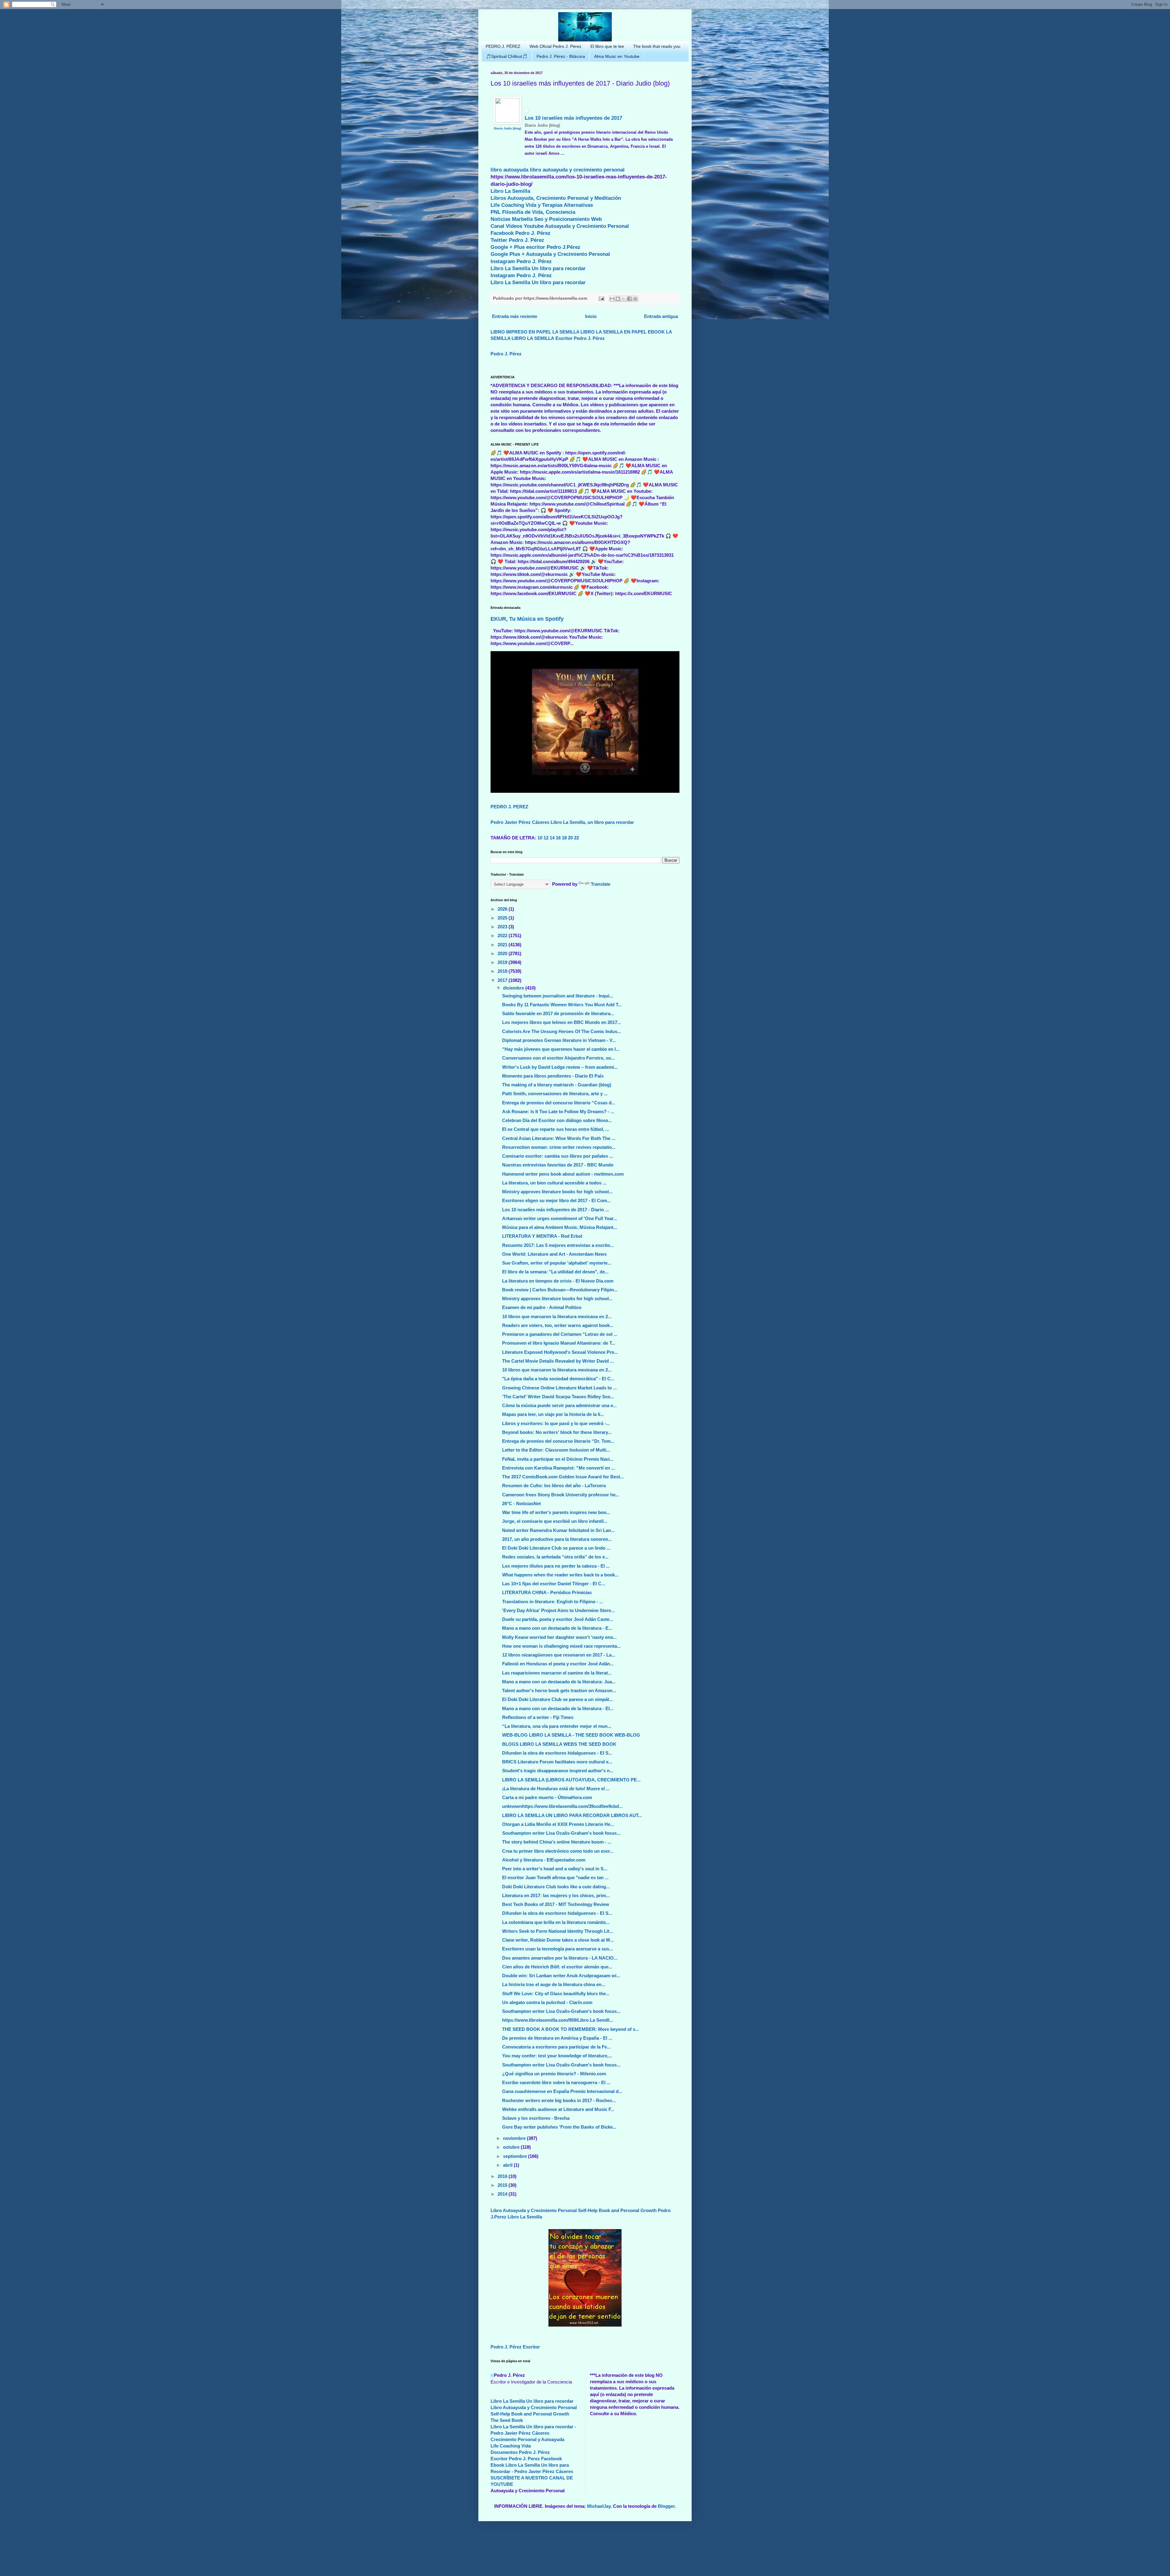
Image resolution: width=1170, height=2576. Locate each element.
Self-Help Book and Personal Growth (617, 2210)
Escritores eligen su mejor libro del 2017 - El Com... (556, 1200)
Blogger (666, 2506)
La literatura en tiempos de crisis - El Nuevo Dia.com (558, 1281)
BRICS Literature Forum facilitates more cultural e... (557, 1762)
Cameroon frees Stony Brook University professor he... (561, 1495)
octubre (512, 2147)
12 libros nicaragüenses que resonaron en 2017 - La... (559, 1655)
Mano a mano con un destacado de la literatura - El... (558, 1708)
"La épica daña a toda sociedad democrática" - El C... (558, 1379)
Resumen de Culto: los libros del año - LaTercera (554, 1486)
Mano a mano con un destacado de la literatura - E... (557, 1628)
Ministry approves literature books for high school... (557, 1192)
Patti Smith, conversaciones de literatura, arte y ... (555, 1094)
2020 (503, 953)
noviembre (515, 2138)
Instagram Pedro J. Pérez (521, 261)
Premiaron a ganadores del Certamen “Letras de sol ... (560, 1334)
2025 (503, 918)
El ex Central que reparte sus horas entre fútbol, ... (556, 1129)
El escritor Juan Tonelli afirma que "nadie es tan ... (555, 1877)
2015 (503, 2185)
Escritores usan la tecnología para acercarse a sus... (557, 1949)
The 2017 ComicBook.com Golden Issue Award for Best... (563, 1477)
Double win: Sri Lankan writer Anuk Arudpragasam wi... (561, 1976)
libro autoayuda (509, 170)
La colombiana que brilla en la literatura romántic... (556, 1922)
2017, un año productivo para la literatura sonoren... (557, 1539)
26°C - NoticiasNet (521, 1503)
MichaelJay (599, 2506)
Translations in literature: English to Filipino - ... (553, 1602)
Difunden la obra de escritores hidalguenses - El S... (557, 1753)
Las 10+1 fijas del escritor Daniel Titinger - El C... (554, 1584)
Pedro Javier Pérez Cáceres (520, 822)
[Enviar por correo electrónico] (612, 299)
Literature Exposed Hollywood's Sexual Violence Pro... (560, 1352)
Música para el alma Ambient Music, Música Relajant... (560, 1227)
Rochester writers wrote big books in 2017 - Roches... (559, 2100)
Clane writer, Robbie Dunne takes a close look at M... (558, 1940)
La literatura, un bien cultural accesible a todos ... (554, 1183)
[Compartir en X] (624, 299)
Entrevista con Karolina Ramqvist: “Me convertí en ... (558, 1468)
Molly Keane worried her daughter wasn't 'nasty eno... (559, 1637)
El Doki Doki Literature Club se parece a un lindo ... (556, 1548)
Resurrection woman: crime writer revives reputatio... (559, 1147)
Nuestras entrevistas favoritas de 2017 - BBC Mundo (558, 1165)
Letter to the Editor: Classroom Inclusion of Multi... (556, 1450)
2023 (503, 927)
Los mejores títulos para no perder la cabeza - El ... (556, 1566)
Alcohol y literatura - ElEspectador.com (544, 1860)
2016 (503, 2176)
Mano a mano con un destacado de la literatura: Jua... (559, 1682)
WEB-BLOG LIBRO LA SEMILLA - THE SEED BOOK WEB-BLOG (571, 1735)
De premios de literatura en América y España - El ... (557, 2038)
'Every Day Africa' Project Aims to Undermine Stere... (558, 1610)
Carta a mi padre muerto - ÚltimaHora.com (547, 1797)
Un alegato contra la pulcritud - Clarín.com (547, 2002)
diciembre (514, 988)
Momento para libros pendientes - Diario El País (553, 1076)
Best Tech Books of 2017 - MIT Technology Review (556, 1904)
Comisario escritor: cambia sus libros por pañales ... (558, 1156)
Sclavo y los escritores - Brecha (536, 2118)
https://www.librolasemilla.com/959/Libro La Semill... (558, 2020)
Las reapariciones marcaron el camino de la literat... (557, 1673)
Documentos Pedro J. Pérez (520, 2452)
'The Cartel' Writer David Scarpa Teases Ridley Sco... (558, 1397)
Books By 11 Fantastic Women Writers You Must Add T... (562, 1005)
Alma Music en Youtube (617, 56)
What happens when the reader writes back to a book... (560, 1575)
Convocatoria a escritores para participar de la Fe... (556, 2047)
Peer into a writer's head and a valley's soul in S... (555, 1869)
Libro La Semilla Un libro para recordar (538, 268)
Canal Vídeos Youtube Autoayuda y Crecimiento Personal (560, 226)
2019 (503, 962)
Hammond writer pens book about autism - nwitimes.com (563, 1174)
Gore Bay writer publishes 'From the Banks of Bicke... (559, 2127)
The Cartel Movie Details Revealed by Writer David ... (558, 1361)
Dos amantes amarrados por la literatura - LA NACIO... (560, 1958)
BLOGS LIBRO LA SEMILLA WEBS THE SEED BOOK (559, 1744)
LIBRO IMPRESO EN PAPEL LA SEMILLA (535, 332)
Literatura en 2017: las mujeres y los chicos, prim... (556, 1895)
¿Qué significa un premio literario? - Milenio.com (554, 2074)
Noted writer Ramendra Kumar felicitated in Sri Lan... (558, 1530)
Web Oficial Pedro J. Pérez (555, 46)
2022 (503, 935)
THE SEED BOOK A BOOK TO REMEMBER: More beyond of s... (571, 2029)
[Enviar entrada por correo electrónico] (601, 298)
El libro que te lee (607, 46)
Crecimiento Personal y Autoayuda (527, 2439)
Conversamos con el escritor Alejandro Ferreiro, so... (558, 1058)
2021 (503, 945)
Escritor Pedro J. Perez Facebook (526, 2459)
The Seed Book (507, 2420)
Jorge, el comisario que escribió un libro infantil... (555, 1521)
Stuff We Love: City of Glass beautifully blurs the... (556, 1994)
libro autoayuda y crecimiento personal (577, 170)
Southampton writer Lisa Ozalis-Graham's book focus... (561, 1833)
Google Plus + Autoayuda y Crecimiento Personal (550, 254)
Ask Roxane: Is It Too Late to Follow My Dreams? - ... (558, 1112)
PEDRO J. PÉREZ (503, 46)
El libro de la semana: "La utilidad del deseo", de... (555, 1272)
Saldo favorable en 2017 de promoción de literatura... (558, 1013)
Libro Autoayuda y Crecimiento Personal (534, 2210)
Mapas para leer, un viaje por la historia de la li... (553, 1414)
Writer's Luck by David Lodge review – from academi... (560, 1067)
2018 (503, 971)
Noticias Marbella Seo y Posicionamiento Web (546, 219)
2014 (503, 2194)
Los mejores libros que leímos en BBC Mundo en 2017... (562, 1022)
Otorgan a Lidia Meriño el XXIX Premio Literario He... (558, 1824)
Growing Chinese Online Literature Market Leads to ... (559, 1388)
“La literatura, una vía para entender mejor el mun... (557, 1726)
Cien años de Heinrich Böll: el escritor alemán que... (557, 1967)
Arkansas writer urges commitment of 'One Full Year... (560, 1218)
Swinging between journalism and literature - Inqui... (558, 996)
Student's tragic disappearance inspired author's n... (558, 1771)
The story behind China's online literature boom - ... (557, 1842)
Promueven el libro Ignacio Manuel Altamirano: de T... (559, 1343)
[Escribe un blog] (618, 299)
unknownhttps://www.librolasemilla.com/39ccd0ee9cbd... (562, 1806)
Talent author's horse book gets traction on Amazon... (559, 1690)
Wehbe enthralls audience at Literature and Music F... (558, 2109)
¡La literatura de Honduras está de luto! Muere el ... (556, 1789)
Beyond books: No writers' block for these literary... (557, 1432)
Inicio (591, 316)
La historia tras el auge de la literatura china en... (554, 1984)
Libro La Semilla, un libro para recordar (592, 822)
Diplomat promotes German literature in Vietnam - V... (559, 1040)
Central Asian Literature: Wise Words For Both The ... (559, 1138)
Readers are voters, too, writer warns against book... (558, 1325)
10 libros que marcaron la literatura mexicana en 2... (557, 1316)
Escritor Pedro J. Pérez (580, 338)
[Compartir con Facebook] (629, 299)
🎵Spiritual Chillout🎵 (507, 56)
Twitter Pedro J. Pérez (517, 240)
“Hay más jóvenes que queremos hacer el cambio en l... (561, 1049)
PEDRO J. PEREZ (509, 807)
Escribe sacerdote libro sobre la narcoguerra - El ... (556, 2082)
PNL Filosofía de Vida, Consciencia (533, 212)
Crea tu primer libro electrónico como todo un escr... (558, 1851)
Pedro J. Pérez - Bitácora (561, 56)
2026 (503, 909)
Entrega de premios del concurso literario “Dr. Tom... (558, 1441)
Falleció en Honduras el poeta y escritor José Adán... (558, 1664)
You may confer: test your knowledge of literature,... (557, 2056)
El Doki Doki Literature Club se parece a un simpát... (557, 1699)
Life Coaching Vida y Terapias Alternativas (542, 205)
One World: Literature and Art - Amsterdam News (554, 1254)
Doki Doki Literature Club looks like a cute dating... (556, 1887)
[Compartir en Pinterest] (635, 299)
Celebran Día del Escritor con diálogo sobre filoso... (557, 1120)
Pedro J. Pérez (506, 354)
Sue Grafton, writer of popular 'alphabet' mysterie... (557, 1263)
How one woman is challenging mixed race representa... (561, 1646)
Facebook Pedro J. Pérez (521, 233)
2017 (503, 980)
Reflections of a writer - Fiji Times (538, 1717)
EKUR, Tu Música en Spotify (527, 619)
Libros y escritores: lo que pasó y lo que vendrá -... (556, 1423)
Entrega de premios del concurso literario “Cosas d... (559, 1103)
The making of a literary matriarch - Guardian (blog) (557, 1085)
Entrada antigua (661, 316)
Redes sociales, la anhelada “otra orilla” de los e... (555, 1557)
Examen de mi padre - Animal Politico (542, 1307)
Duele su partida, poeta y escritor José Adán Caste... (558, 1619)
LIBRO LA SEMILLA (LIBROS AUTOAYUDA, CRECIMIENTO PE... (571, 1780)
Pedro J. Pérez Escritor (515, 2347)
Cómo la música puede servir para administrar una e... (559, 1405)
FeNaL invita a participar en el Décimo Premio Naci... (558, 1459)
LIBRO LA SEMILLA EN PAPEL (613, 332)
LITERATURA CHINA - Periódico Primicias (547, 1592)
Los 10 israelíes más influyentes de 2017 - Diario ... (555, 1210)
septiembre (516, 2156)
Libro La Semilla (510, 191)
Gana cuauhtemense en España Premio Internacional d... (562, 2091)
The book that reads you (657, 46)
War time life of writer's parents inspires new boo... (556, 1512)
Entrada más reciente (515, 316)
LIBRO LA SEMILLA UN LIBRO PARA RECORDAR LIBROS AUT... (572, 1815)
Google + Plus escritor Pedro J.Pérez (535, 247)
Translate (601, 884)
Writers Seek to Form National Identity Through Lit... (558, 1931)
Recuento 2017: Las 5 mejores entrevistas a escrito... (558, 1245)
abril (508, 2165)
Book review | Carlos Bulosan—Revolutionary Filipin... (560, 1290)
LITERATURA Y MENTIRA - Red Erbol (542, 1236)
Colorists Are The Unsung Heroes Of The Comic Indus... (562, 1031)
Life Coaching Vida (511, 2446)
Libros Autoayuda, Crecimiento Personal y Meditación (556, 198)
